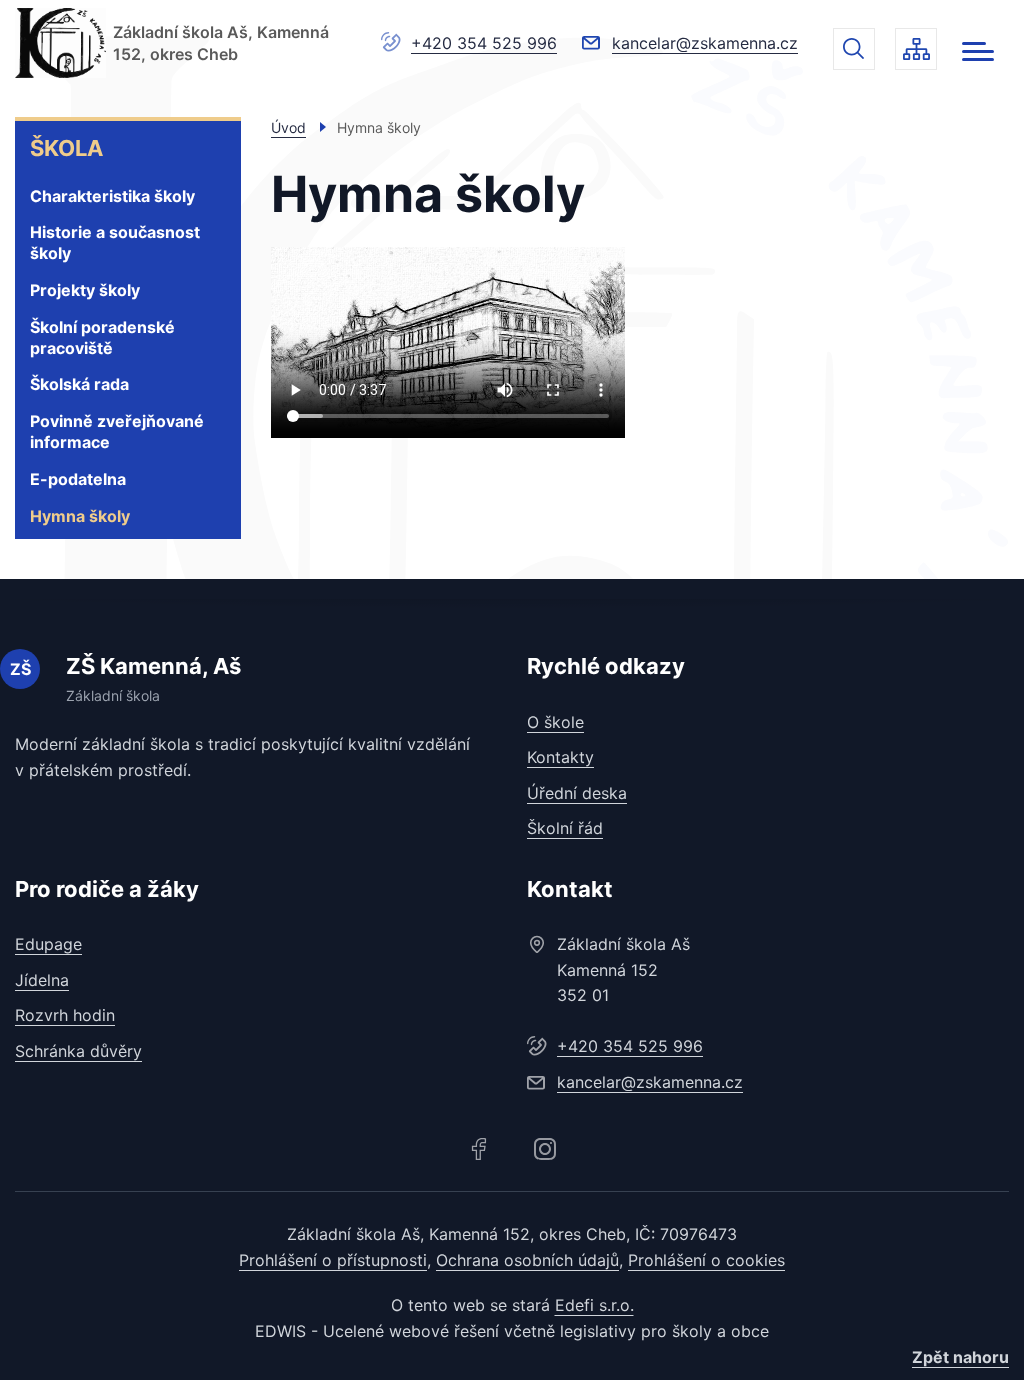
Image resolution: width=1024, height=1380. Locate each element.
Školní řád (565, 828)
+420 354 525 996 (484, 43)
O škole (555, 722)
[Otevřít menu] (978, 51)
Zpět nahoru (960, 1357)
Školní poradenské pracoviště (102, 337)
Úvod (288, 127)
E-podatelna (78, 479)
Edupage (48, 944)
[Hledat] (854, 49)
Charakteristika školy (112, 196)
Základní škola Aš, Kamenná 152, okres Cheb (221, 43)
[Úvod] (60, 43)
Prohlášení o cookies (706, 1260)
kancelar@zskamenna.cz (705, 43)
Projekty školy (85, 290)
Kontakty (560, 757)
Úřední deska (577, 793)
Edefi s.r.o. (594, 1305)
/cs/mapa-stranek (916, 49)
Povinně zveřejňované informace (117, 431)
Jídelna (42, 980)
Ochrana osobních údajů (527, 1260)
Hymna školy (80, 516)
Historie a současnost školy (115, 242)
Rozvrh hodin (65, 1015)
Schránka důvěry (78, 1051)
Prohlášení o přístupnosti (333, 1260)
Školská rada (79, 384)
